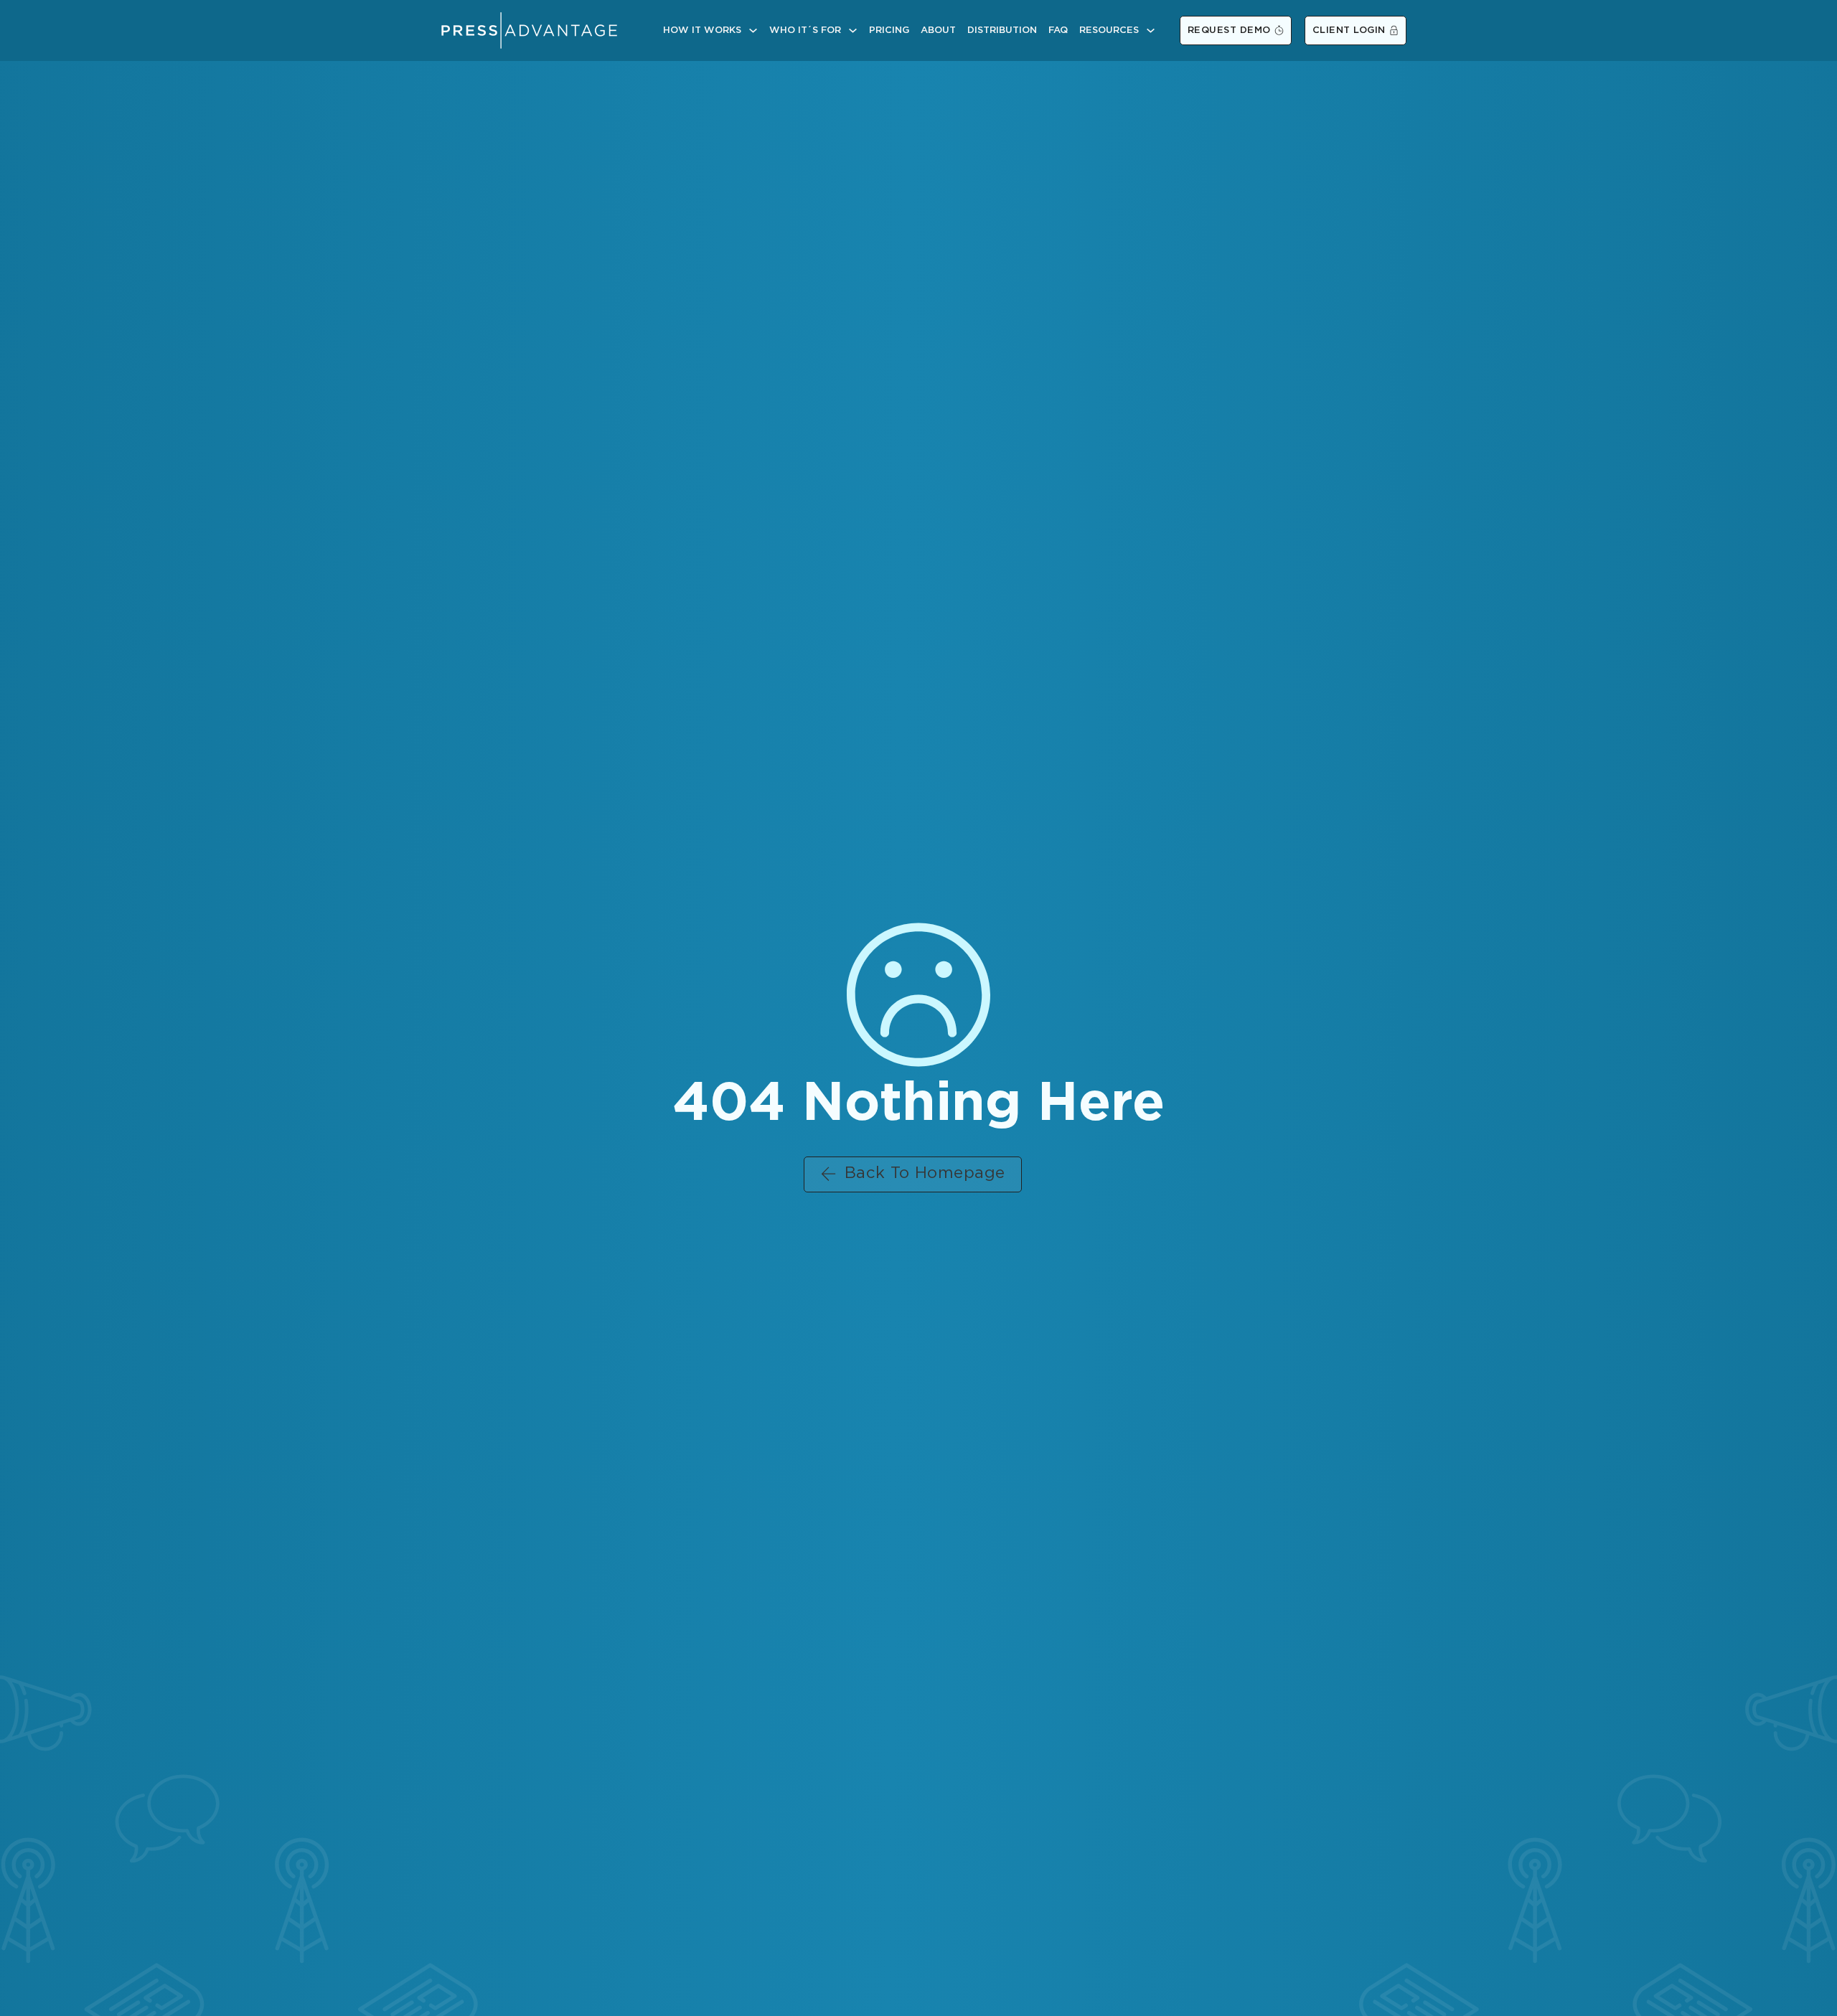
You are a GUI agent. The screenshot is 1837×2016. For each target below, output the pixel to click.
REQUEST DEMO (1229, 30)
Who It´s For (805, 30)
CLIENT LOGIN (1349, 30)
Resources (1109, 30)
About (938, 30)
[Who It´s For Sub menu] (853, 30)
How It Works (702, 30)
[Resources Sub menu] (1151, 30)
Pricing (889, 30)
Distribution (1002, 30)
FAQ (1058, 30)
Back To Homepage (925, 1174)
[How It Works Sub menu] (753, 30)
